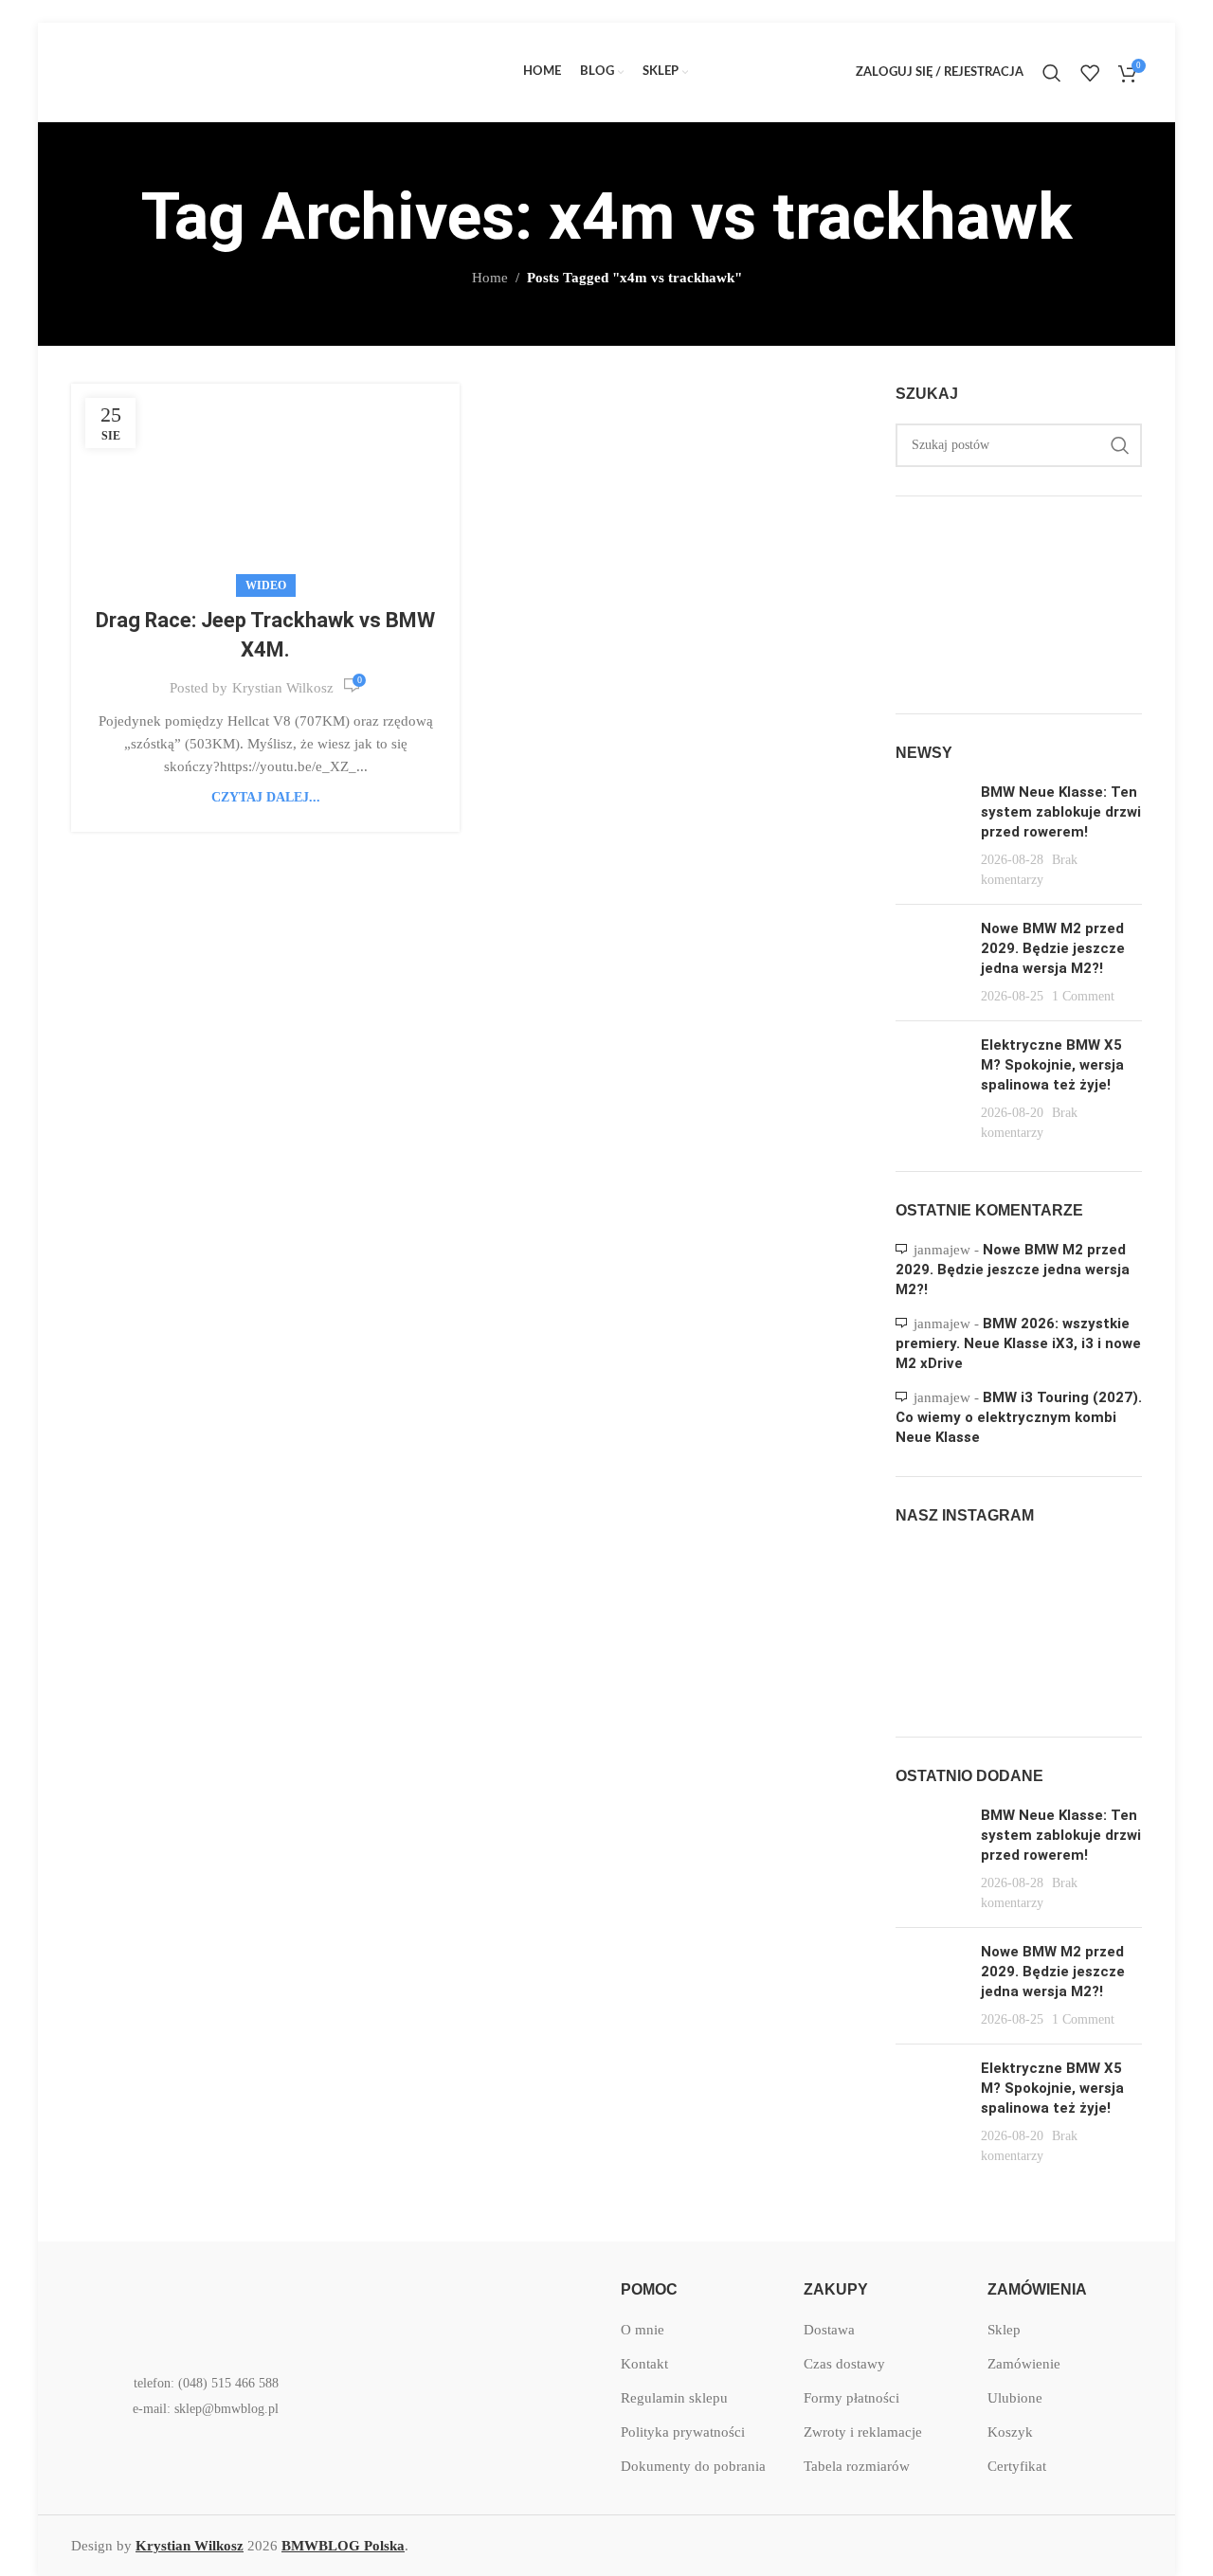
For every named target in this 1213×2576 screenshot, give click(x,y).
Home (490, 278)
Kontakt (644, 2364)
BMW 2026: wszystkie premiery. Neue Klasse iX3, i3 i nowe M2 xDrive (1018, 1343)
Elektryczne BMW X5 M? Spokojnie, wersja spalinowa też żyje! (1052, 1065)
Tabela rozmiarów (857, 2466)
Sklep (1004, 2330)
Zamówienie (1024, 2364)
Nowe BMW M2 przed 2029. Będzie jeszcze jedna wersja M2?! (1053, 948)
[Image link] (194, 2307)
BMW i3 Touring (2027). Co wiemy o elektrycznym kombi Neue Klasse (1019, 1417)
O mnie (643, 2330)
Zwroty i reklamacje (863, 2432)
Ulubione (1015, 2398)
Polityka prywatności (683, 2432)
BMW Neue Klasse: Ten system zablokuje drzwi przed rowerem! (1061, 812)
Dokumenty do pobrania (693, 2466)
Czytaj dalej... (266, 797)
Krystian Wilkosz (283, 688)
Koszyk (1010, 2432)
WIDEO (266, 585)
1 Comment (1083, 996)
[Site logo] (213, 71)
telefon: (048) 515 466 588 (206, 2383)
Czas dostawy (844, 2364)
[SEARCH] (1120, 445)
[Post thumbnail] (931, 836)
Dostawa (829, 2330)
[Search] (1052, 73)
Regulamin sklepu (674, 2398)
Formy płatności (851, 2398)
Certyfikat (1017, 2466)
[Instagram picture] (935, 1585)
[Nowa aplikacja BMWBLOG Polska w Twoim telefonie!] (441, 2308)
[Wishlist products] (1090, 73)
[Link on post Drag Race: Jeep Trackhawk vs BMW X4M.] (265, 486)
